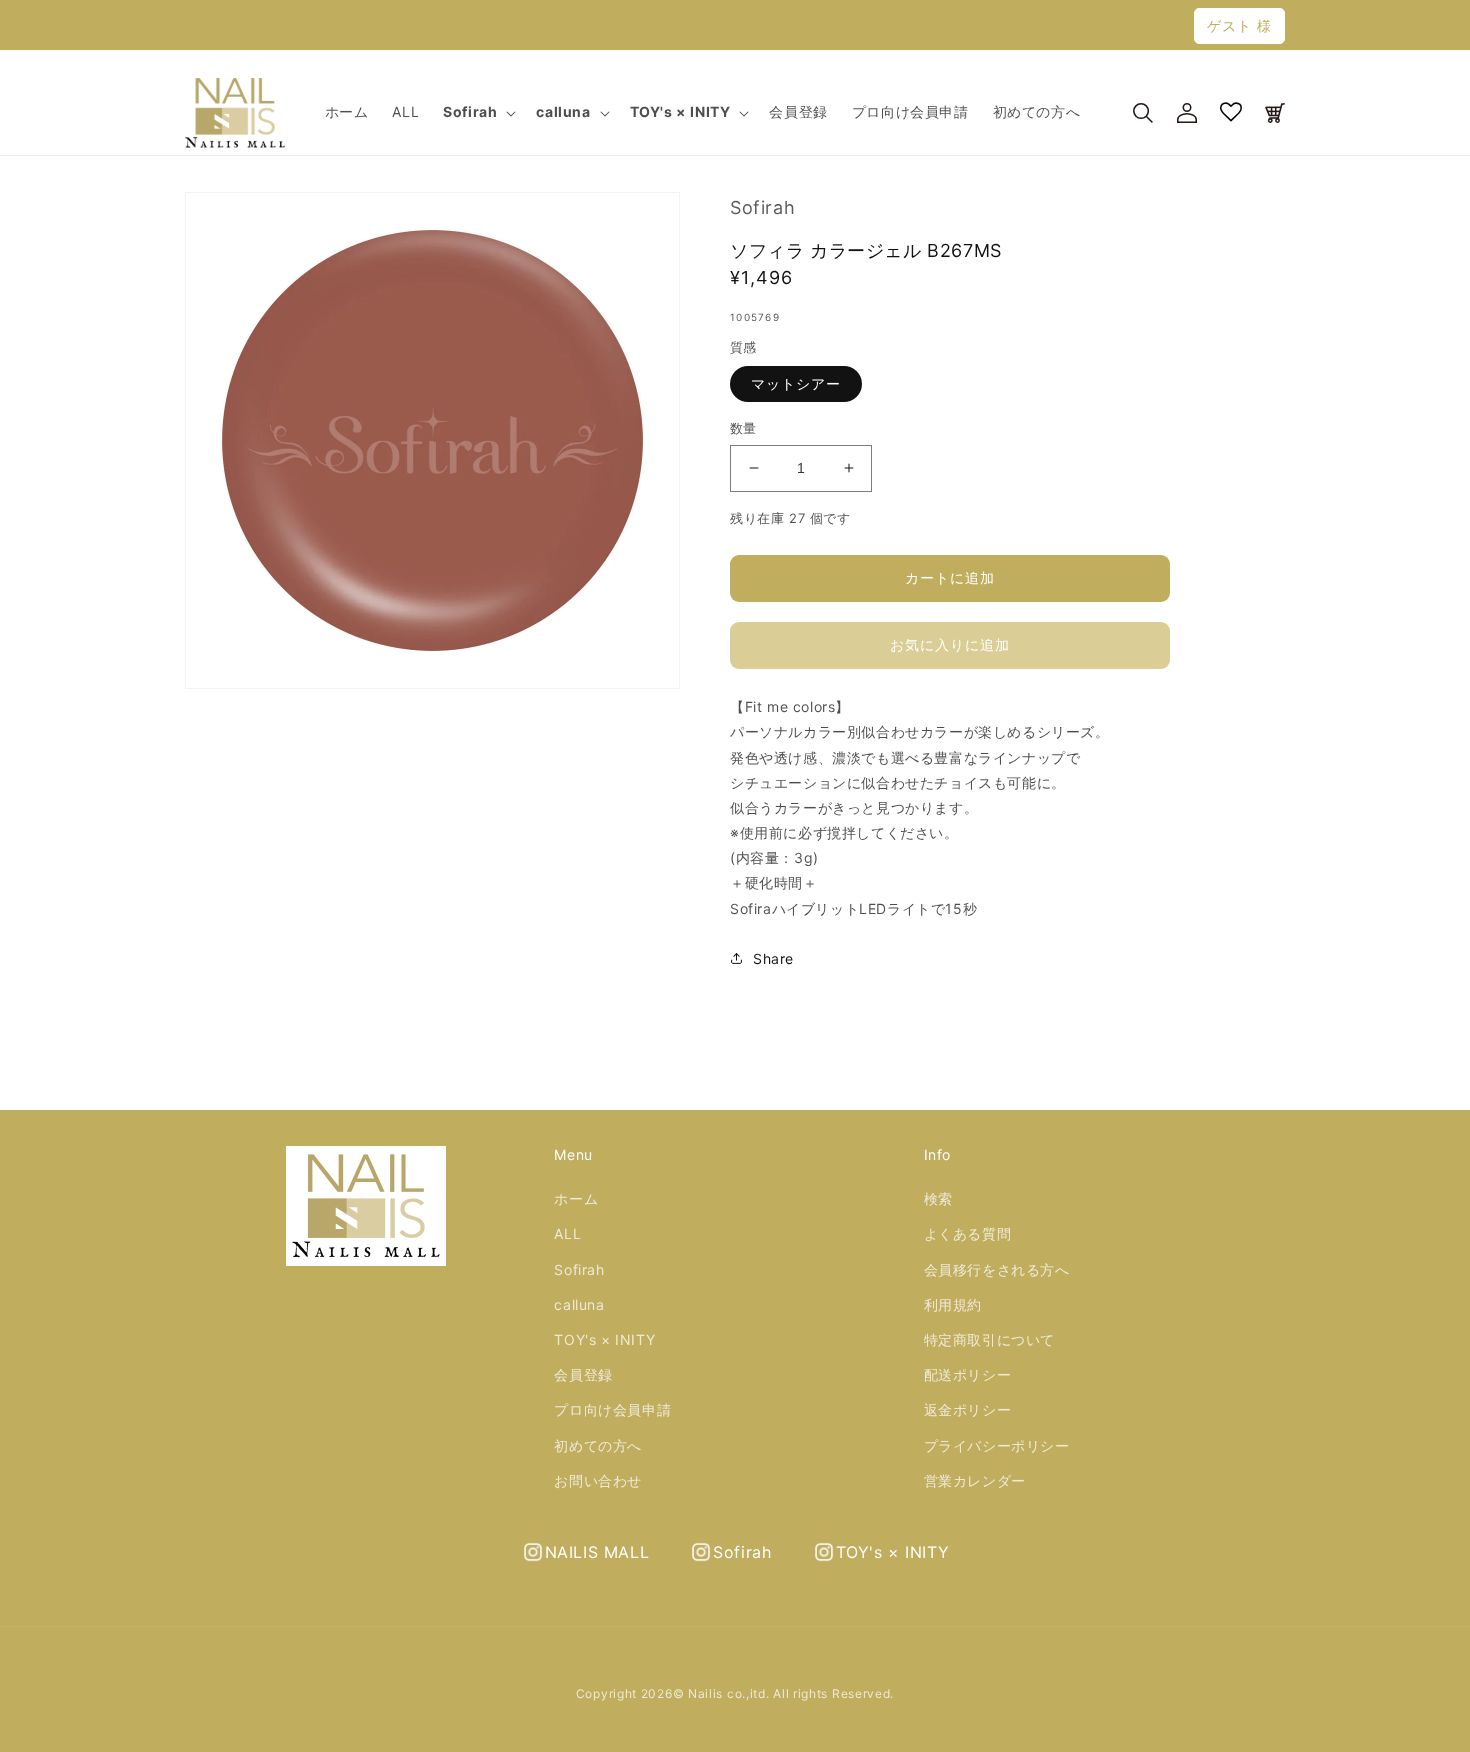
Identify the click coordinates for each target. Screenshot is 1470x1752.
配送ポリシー (968, 1374)
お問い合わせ (598, 1480)
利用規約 (953, 1304)
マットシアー (796, 383)
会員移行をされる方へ (997, 1269)
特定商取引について (989, 1339)
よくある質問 (968, 1233)
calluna (579, 1304)
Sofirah (579, 1269)
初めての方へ (598, 1445)
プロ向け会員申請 (612, 1409)
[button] (477, 112)
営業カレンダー (975, 1480)
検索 (938, 1198)
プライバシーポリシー (997, 1445)
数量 (743, 428)
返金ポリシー (968, 1409)
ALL (567, 1233)
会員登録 (583, 1374)
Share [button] (773, 958)
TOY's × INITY (604, 1339)
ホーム (576, 1198)
